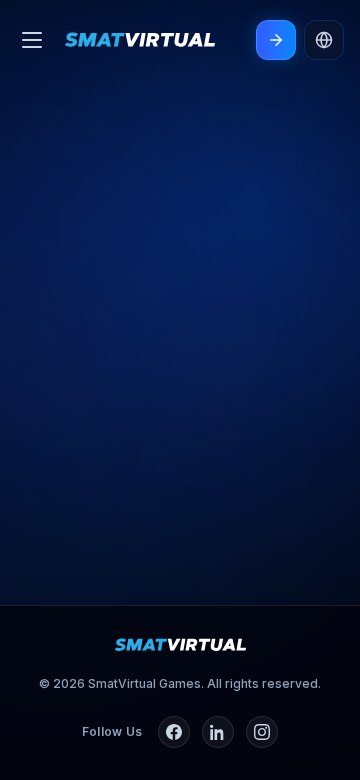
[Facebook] (174, 732)
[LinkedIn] (218, 732)
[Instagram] (262, 732)
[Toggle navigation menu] (32, 40)
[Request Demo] (276, 40)
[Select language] (324, 40)
